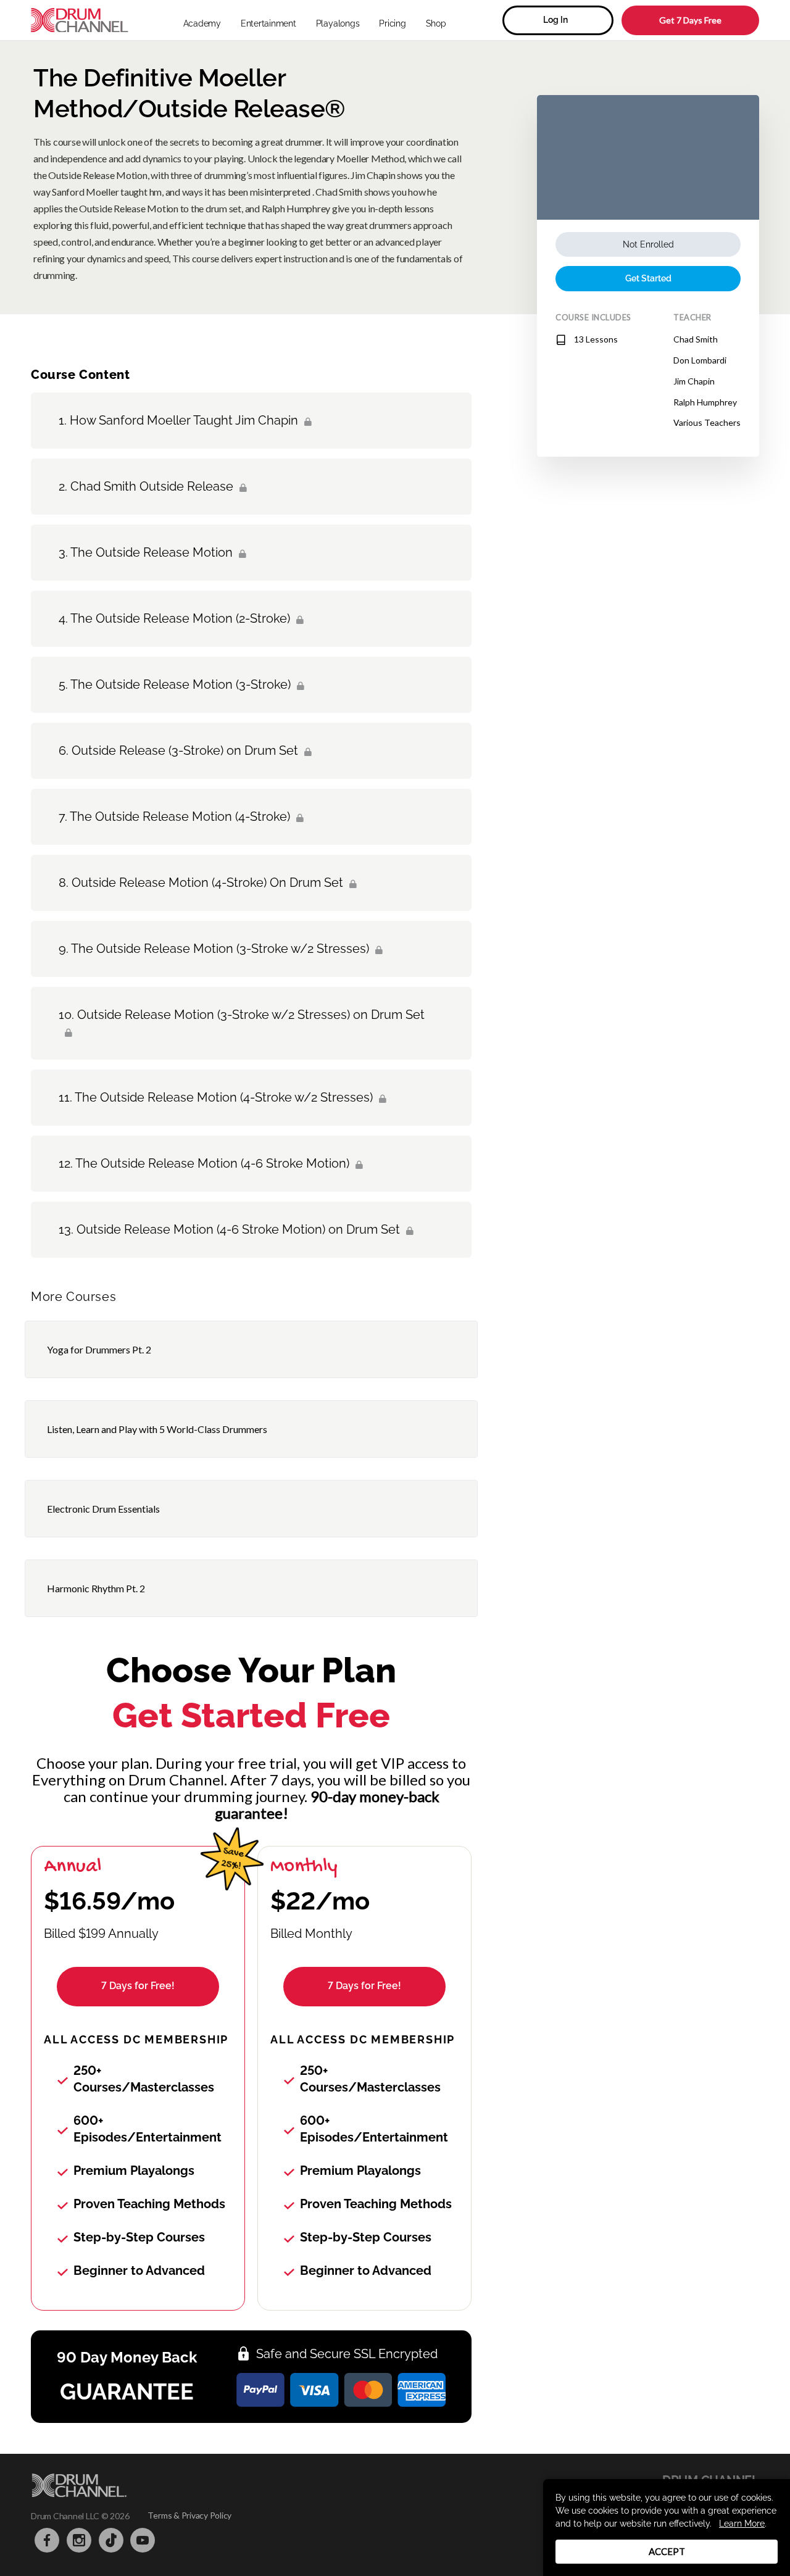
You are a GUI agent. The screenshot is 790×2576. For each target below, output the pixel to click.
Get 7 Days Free (690, 20)
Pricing (392, 23)
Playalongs (338, 23)
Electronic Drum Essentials (103, 1509)
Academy (202, 23)
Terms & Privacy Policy (189, 2515)
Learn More (742, 2524)
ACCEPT (667, 2551)
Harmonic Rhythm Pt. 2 (96, 1588)
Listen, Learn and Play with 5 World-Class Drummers (157, 1429)
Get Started (648, 278)
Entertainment (268, 23)
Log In (555, 20)
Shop (436, 23)
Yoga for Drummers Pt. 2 (99, 1349)
